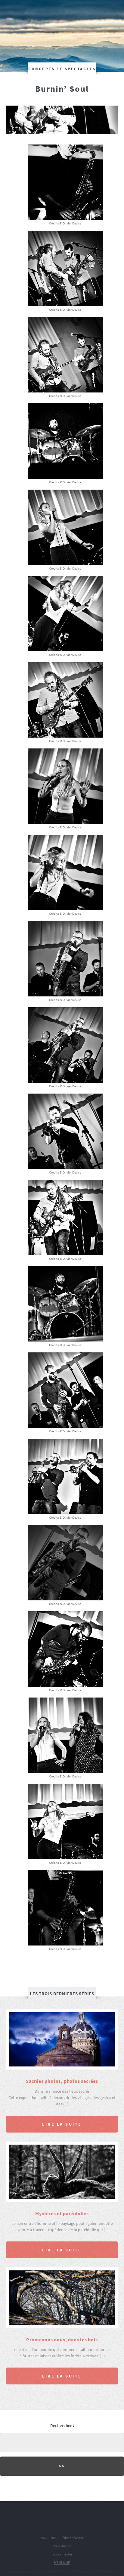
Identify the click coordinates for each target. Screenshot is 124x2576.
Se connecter (62, 2554)
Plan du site (62, 2546)
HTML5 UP (62, 2563)
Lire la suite (62, 2124)
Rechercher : (62, 2425)
